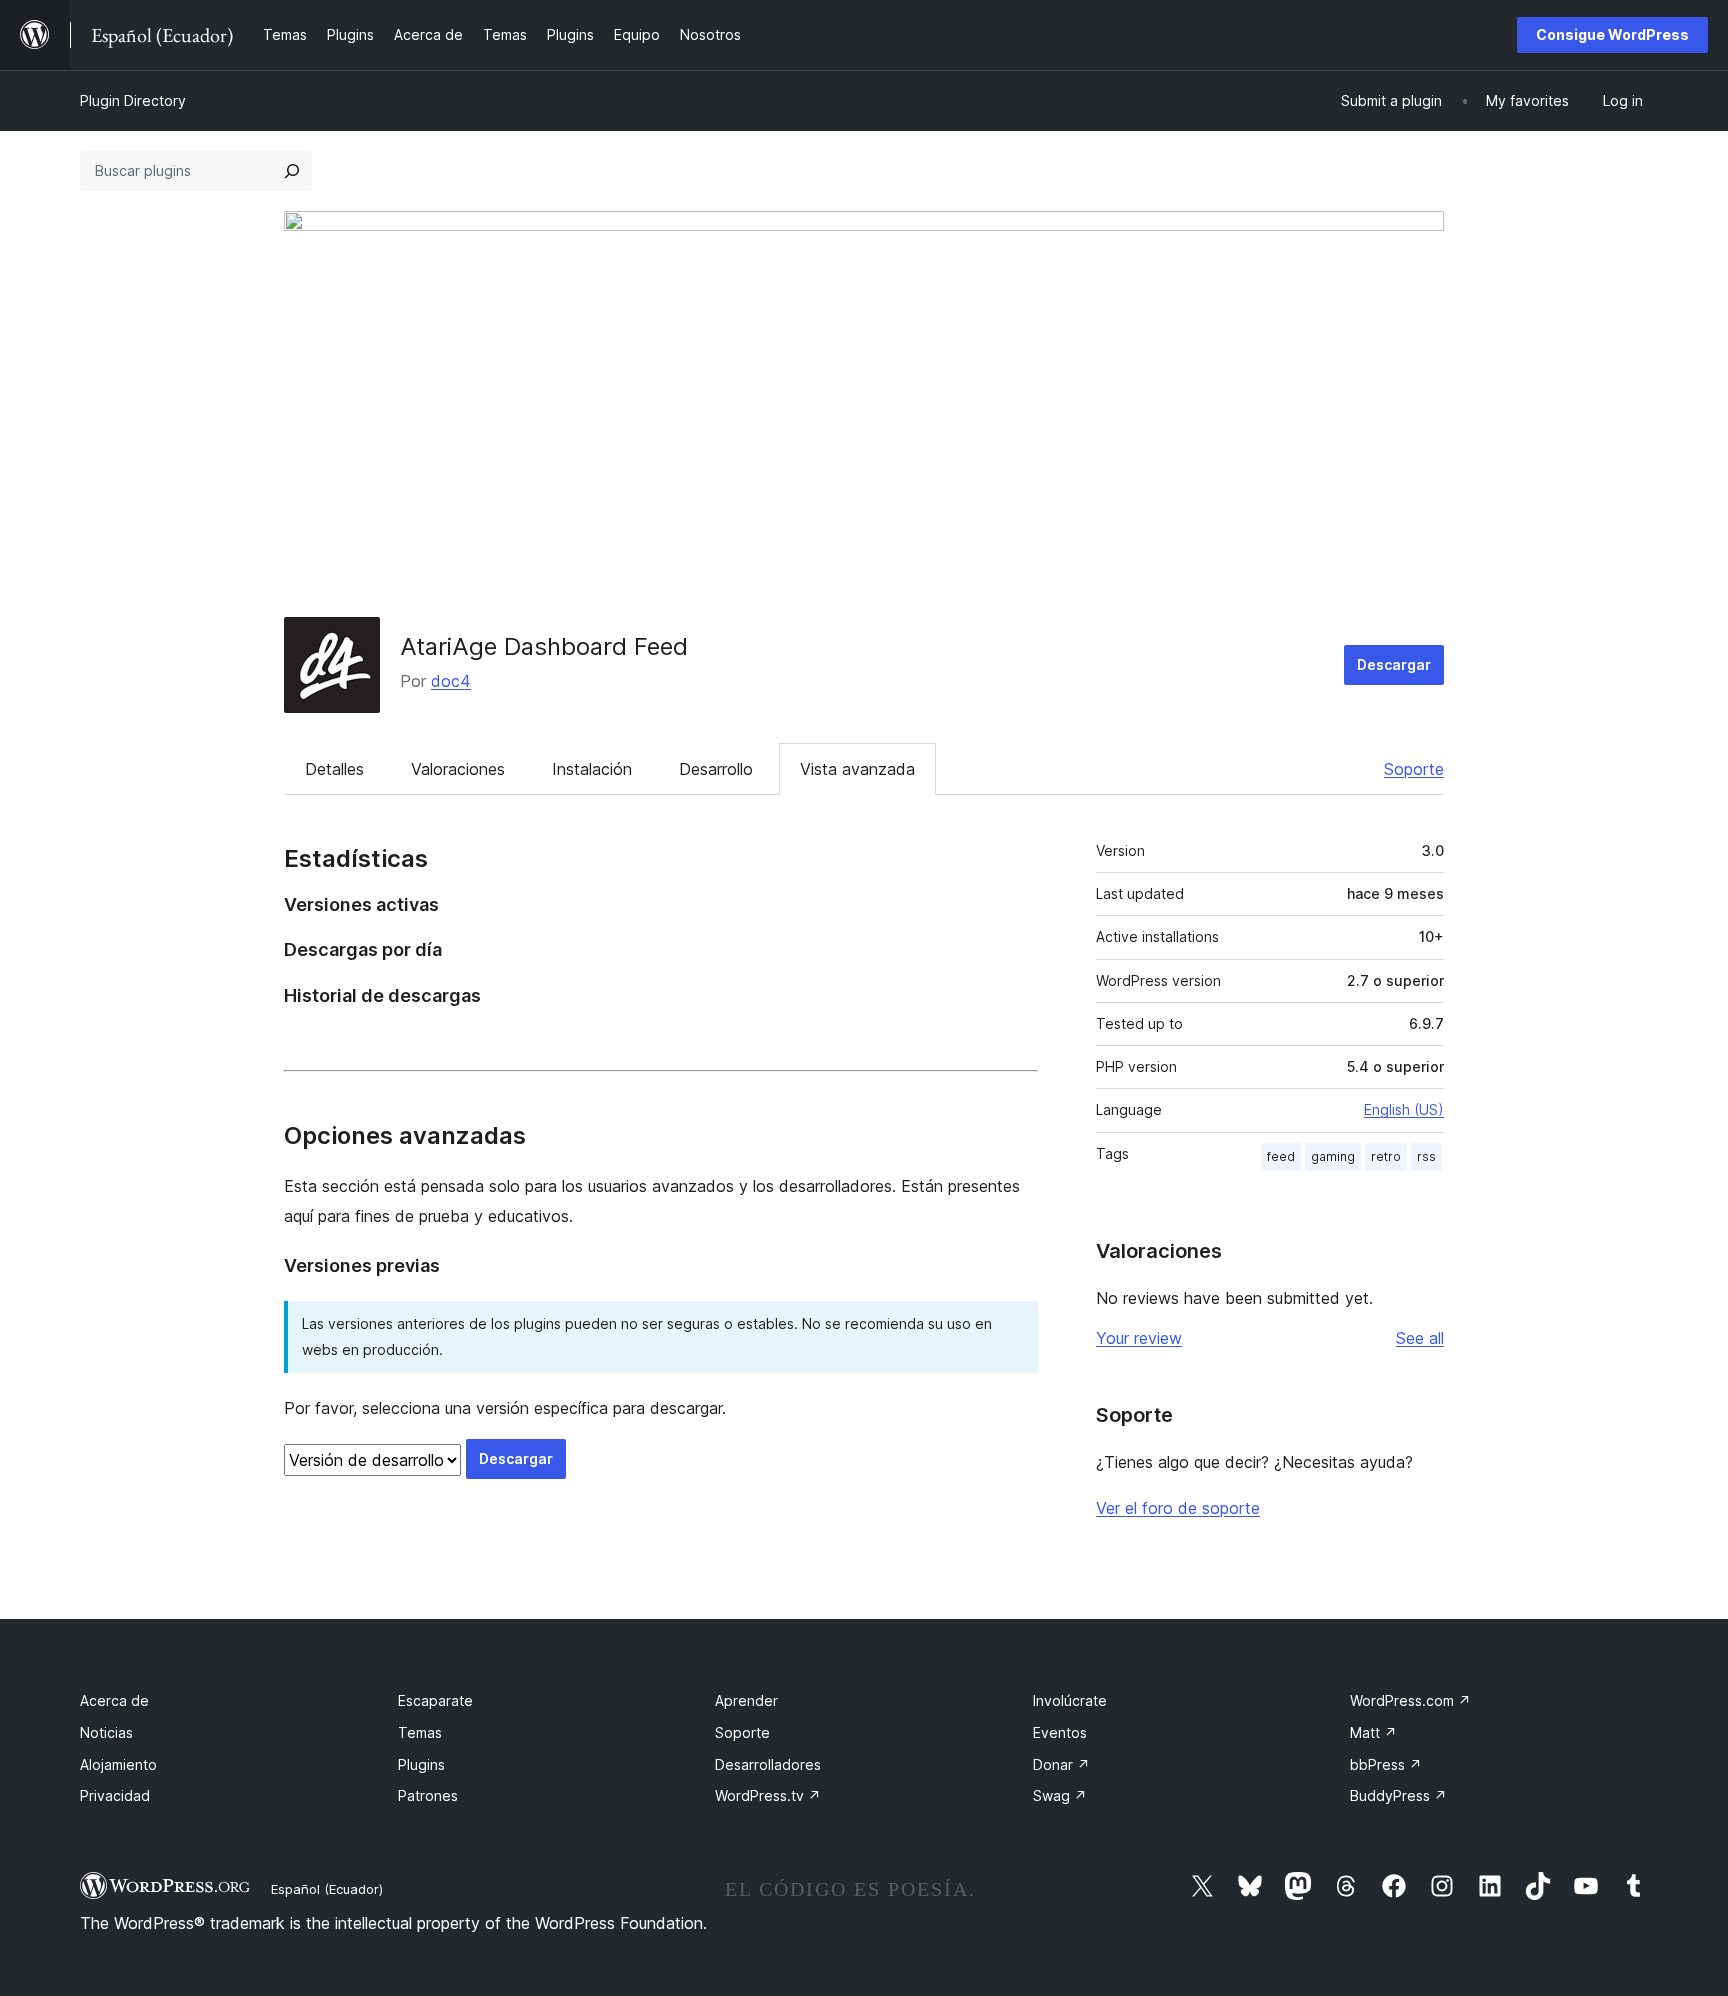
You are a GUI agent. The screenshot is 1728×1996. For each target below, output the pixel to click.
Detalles (334, 769)
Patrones (428, 1795)
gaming (1333, 1156)
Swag (1060, 1795)
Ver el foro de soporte (1178, 1508)
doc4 (451, 681)
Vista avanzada (857, 769)
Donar (1061, 1764)
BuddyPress (1398, 1795)
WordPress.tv (768, 1795)
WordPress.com (1410, 1700)
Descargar (1394, 664)
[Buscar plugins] (292, 171)
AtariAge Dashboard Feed (544, 646)
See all (1420, 1338)
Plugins (421, 1764)
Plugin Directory (133, 100)
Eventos (1060, 1732)
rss (1426, 1156)
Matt (1373, 1732)
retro (1386, 1156)
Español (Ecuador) (327, 1889)
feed (1281, 1156)
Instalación (592, 769)
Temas (420, 1732)
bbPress (1386, 1764)
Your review (1139, 1338)
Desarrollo (716, 769)
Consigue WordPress (1612, 34)
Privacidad (115, 1795)
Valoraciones (458, 769)
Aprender (746, 1700)
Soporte (1414, 769)
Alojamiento (118, 1764)
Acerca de (114, 1700)
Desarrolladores (768, 1764)
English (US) (1404, 1109)
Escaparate (435, 1700)
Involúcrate (1070, 1700)
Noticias (106, 1732)
